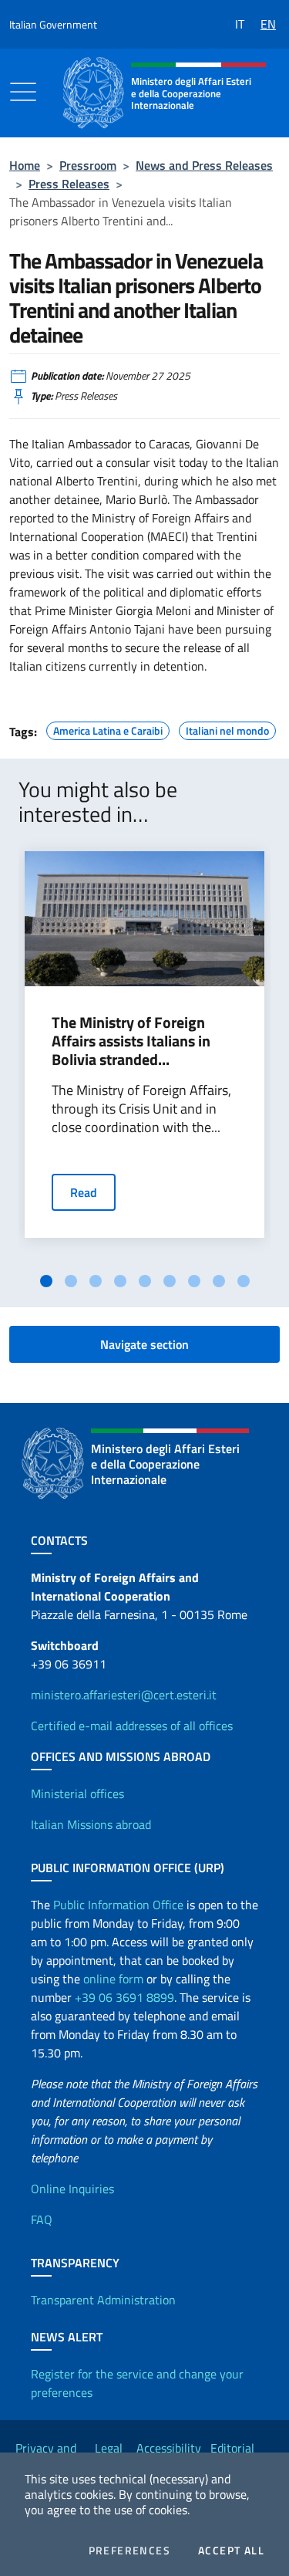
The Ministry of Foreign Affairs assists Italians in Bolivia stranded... (131, 1041)
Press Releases (69, 184)
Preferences (129, 2551)
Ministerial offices (77, 1793)
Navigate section (144, 1344)
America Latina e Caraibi (108, 729)
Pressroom (88, 165)
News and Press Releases (204, 165)
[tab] (46, 1281)
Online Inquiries (72, 2189)
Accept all (231, 2551)
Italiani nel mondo (227, 729)
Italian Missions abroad (91, 1824)
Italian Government (53, 24)
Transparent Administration (103, 2300)
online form (113, 1979)
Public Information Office (118, 1905)
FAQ (42, 2219)
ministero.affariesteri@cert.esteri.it (124, 1695)
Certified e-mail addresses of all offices (132, 1726)
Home (25, 165)
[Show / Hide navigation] (23, 92)
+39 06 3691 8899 (124, 1997)
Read (84, 1192)
